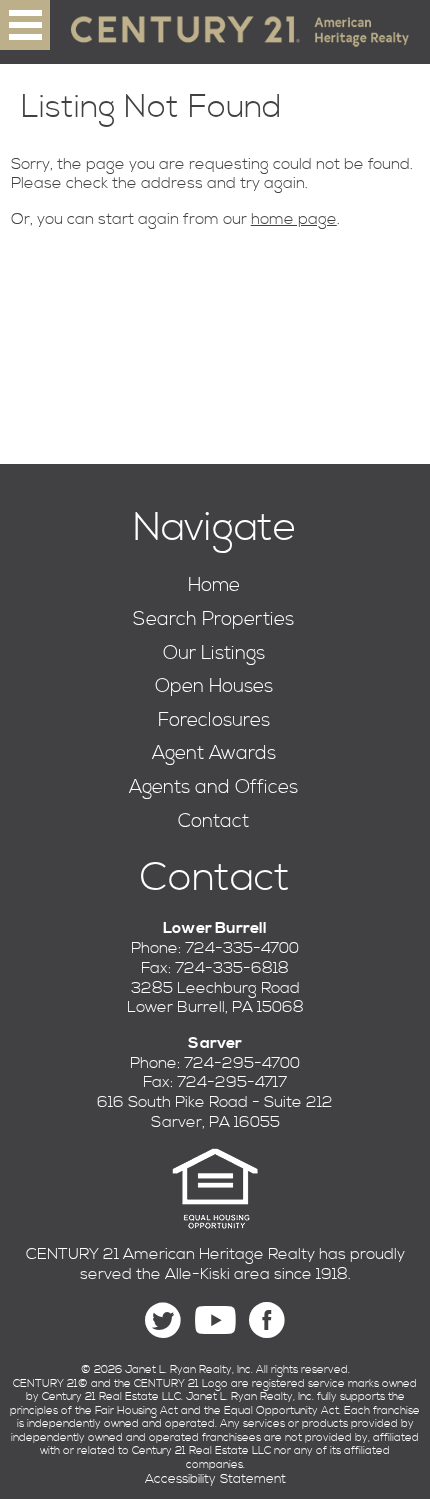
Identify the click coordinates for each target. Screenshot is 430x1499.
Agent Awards (214, 753)
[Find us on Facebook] (267, 1320)
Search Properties (213, 619)
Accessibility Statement (215, 1479)
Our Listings (214, 653)
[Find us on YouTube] (215, 1320)
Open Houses (214, 686)
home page (294, 219)
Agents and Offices (213, 787)
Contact (213, 821)
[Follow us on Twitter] (163, 1320)
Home (214, 585)
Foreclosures (214, 720)
